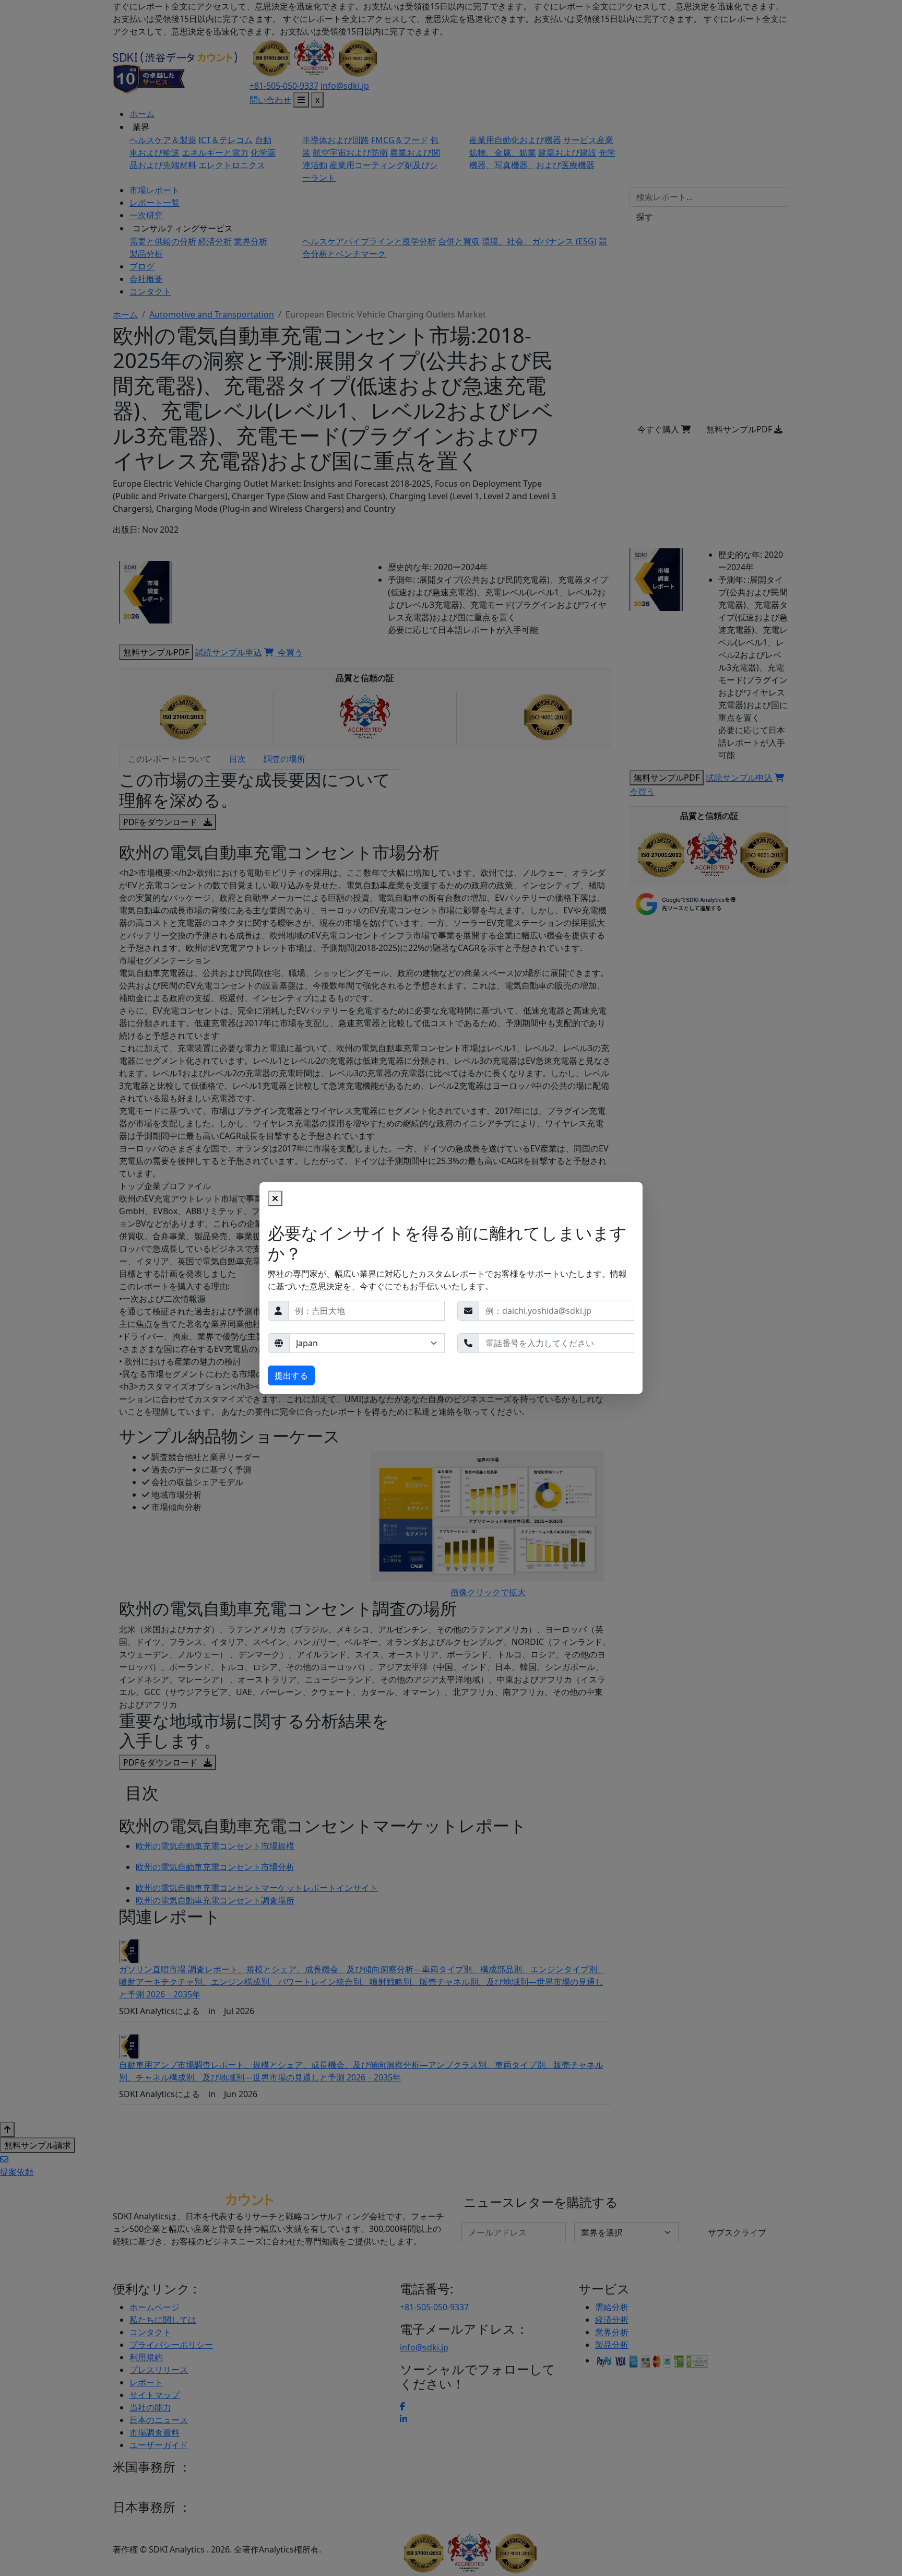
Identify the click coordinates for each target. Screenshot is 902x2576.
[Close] (275, 1198)
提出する (291, 1375)
